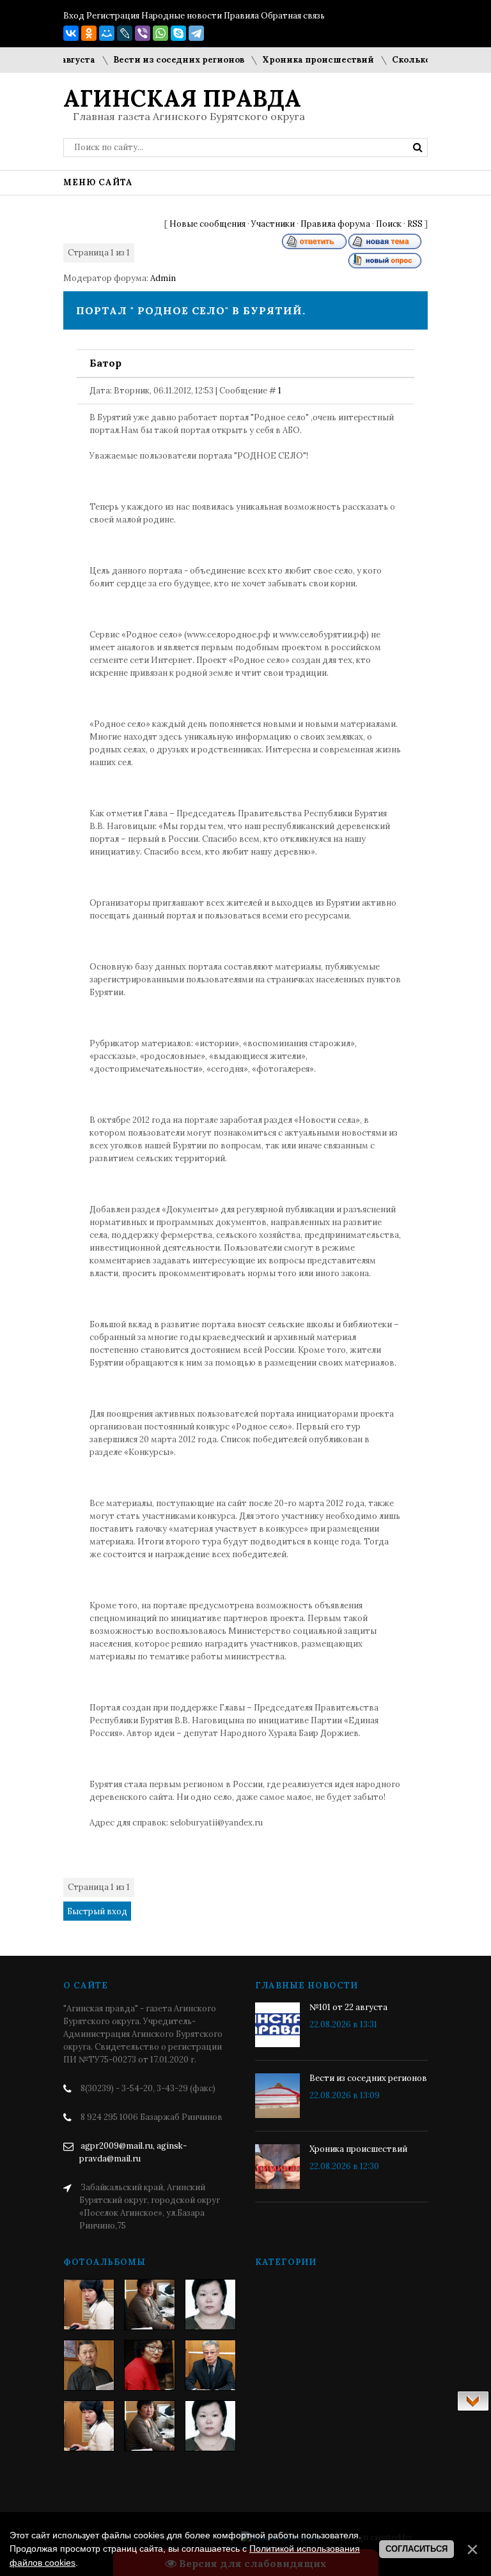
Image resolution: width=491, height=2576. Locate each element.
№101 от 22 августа (348, 2007)
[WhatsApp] (160, 33)
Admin (163, 278)
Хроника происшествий (301, 60)
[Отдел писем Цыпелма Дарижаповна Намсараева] (210, 2305)
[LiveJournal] (125, 33)
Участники (273, 224)
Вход (74, 16)
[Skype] (178, 33)
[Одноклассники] (89, 33)
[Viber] (143, 33)
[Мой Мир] (107, 33)
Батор (105, 363)
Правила (241, 16)
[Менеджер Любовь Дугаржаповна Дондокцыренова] (150, 2305)
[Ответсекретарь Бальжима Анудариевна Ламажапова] (150, 2365)
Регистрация (113, 16)
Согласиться (417, 2549)
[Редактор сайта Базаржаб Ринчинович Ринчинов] (89, 2365)
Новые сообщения (207, 224)
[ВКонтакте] (71, 33)
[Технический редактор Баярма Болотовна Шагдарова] (89, 2305)
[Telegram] (196, 33)
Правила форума (335, 224)
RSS (415, 224)
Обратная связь (293, 16)
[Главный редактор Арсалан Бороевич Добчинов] (210, 2365)
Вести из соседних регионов (161, 60)
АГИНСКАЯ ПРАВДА (182, 98)
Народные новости (182, 16)
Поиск (389, 224)
